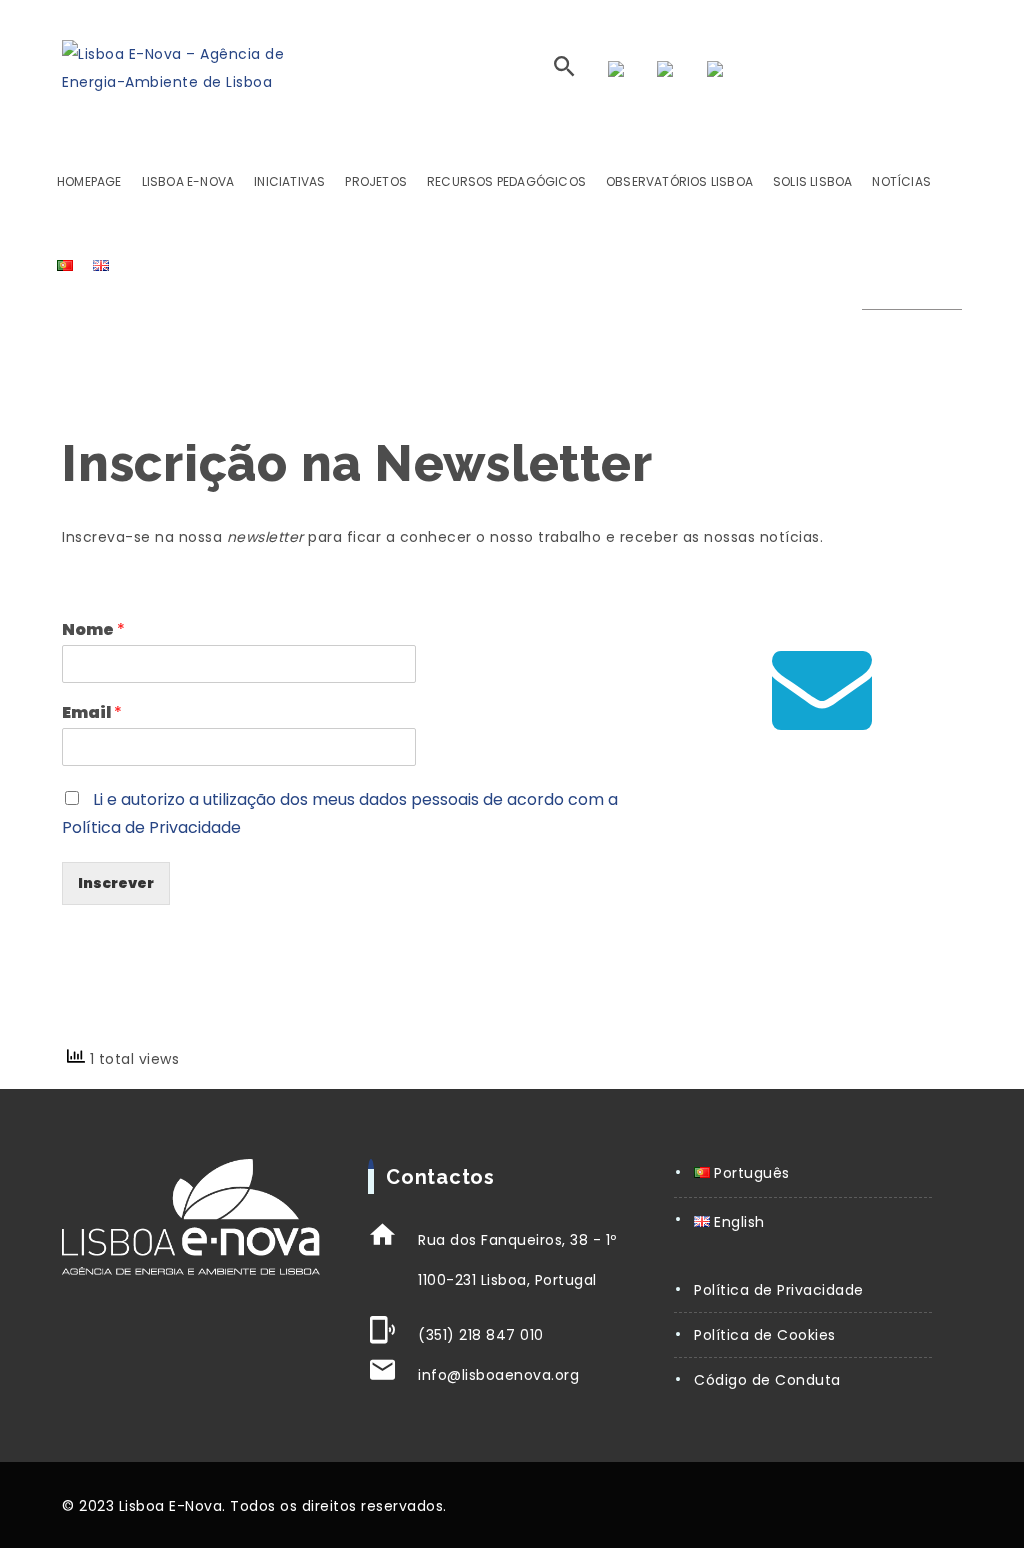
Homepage (89, 181)
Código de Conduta (767, 1380)
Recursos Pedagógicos (506, 181)
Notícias (901, 181)
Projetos (376, 181)
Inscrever (116, 883)
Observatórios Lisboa (679, 181)
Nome (93, 630)
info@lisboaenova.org (498, 1375)
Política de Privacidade (779, 1290)
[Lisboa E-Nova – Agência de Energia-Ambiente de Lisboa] (173, 68)
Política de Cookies (765, 1335)
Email (92, 713)
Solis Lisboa (812, 181)
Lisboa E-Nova (188, 181)
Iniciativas (289, 181)
